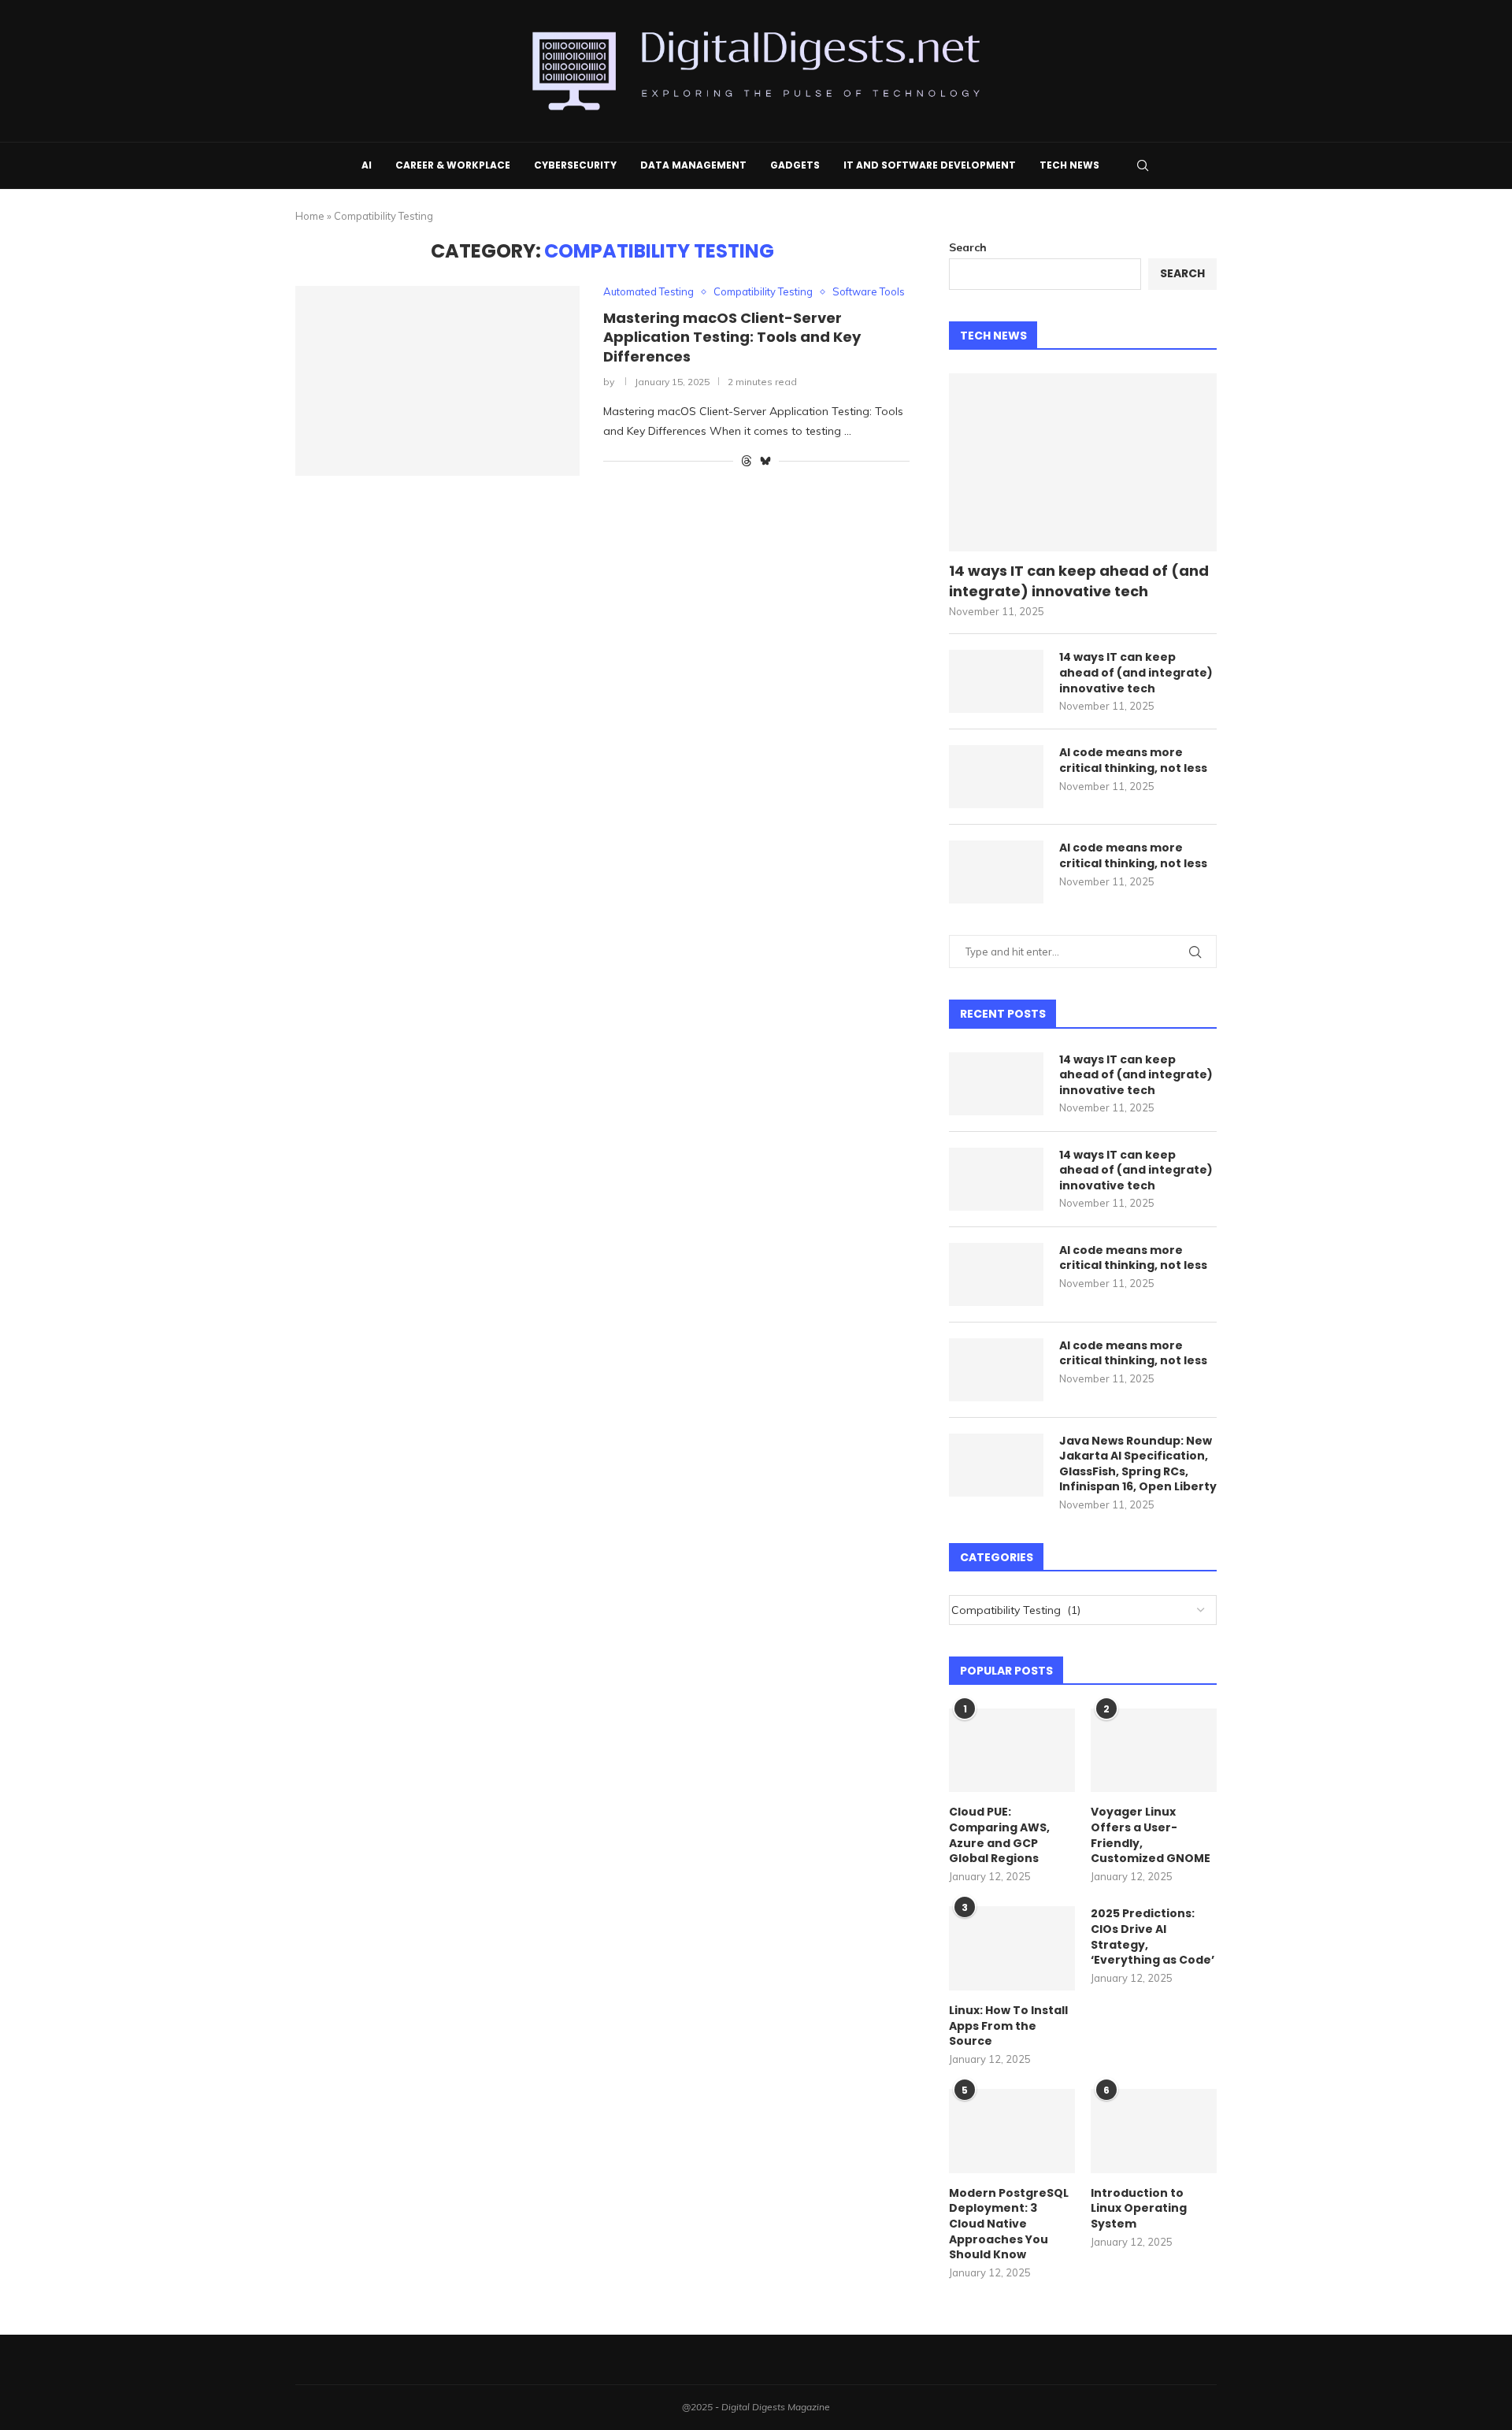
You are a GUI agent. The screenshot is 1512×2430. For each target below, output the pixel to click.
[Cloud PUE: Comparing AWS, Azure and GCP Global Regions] (1012, 1751)
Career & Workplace (453, 165)
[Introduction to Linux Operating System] (1154, 2131)
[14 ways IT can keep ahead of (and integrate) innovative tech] (1083, 463)
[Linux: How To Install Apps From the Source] (1012, 1948)
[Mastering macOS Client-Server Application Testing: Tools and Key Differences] (437, 380)
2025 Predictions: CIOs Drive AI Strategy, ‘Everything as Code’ (1153, 1937)
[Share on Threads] (747, 461)
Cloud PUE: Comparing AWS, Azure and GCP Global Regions (999, 1835)
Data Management (693, 165)
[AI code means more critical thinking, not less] (996, 777)
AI (367, 165)
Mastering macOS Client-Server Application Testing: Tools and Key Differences (732, 337)
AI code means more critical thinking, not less (1133, 761)
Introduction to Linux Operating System (1139, 2209)
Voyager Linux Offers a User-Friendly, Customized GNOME (1151, 1835)
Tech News (1069, 165)
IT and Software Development (930, 165)
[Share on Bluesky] (765, 461)
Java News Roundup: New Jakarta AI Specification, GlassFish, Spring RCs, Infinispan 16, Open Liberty (1138, 1464)
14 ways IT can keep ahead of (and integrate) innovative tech (1079, 581)
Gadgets (795, 165)
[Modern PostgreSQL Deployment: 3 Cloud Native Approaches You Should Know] (1012, 2131)
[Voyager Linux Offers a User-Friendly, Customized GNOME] (1154, 1751)
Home (310, 216)
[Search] (1143, 165)
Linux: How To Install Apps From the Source (1008, 2026)
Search (968, 247)
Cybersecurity (575, 165)
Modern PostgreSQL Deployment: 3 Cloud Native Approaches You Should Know (1009, 2224)
